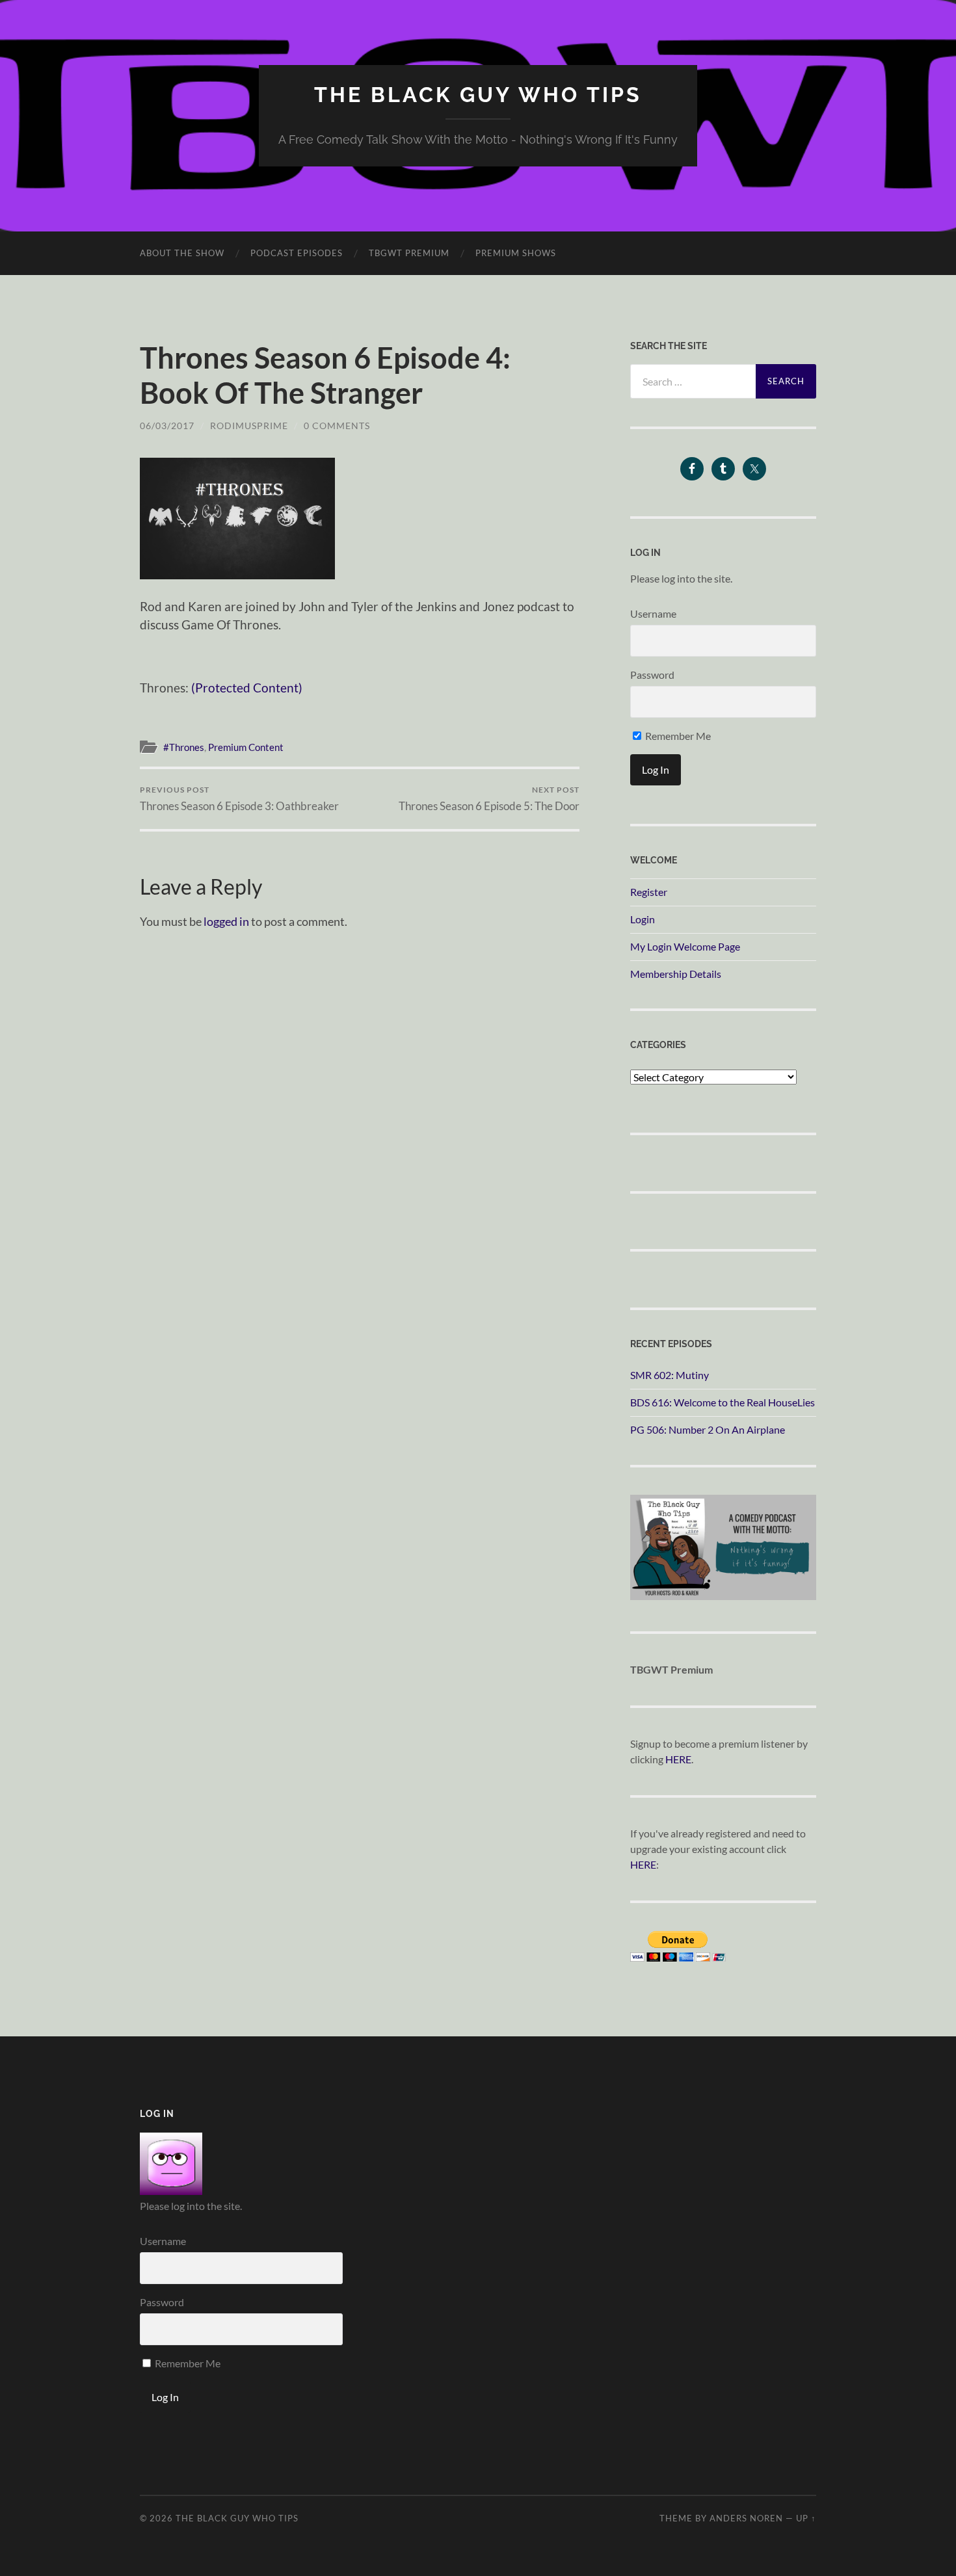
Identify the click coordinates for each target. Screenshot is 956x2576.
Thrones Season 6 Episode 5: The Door (489, 799)
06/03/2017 (167, 426)
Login (643, 919)
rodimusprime (249, 426)
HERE (678, 1759)
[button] (237, 519)
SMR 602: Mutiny (670, 1375)
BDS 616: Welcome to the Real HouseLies (723, 1402)
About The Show (182, 253)
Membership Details (676, 974)
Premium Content (246, 747)
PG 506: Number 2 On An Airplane (708, 1429)
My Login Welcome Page (685, 946)
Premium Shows (516, 253)
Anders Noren (746, 2518)
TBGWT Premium (409, 253)
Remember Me (677, 736)
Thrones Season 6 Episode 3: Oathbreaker (239, 799)
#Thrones (184, 747)
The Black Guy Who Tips (478, 95)
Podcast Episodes (297, 253)
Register (649, 892)
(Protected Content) (247, 688)
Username (653, 613)
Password (652, 675)
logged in (226, 921)
